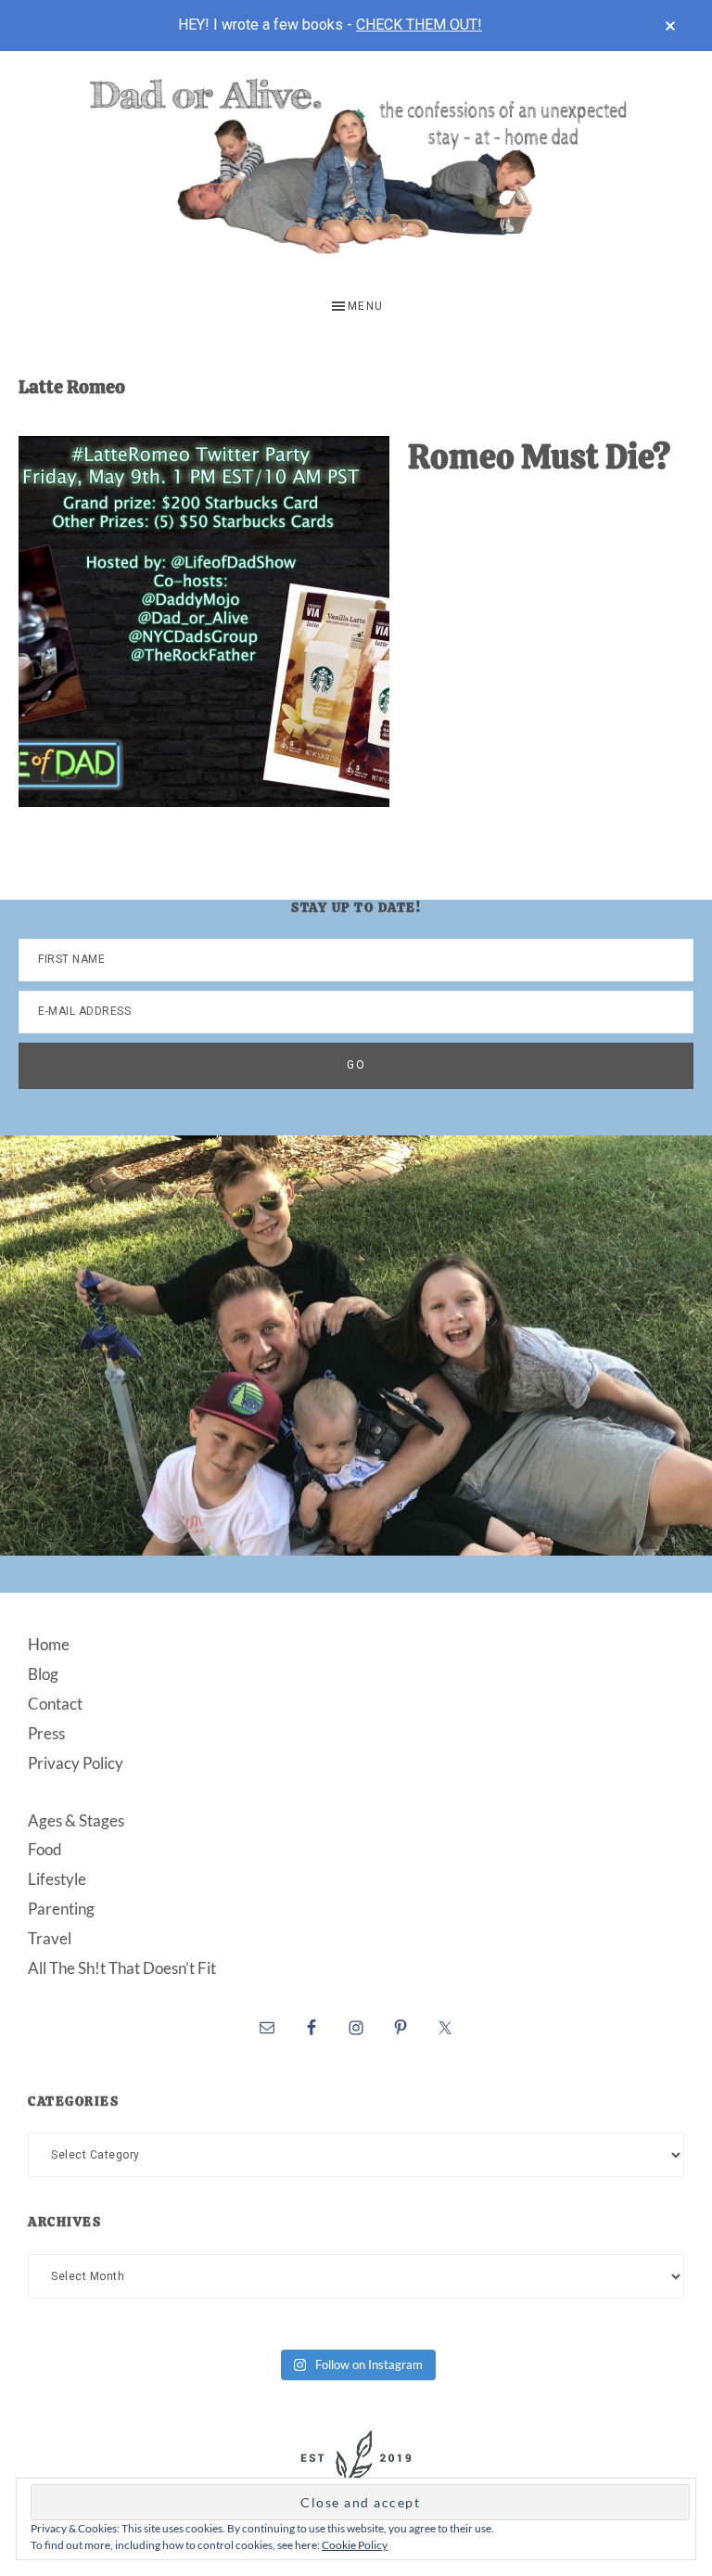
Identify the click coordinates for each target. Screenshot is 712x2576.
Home (49, 1644)
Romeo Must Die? (539, 457)
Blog (43, 1674)
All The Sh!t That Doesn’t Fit (122, 1968)
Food (45, 1849)
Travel (50, 1938)
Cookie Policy (355, 2545)
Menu (366, 306)
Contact (55, 1704)
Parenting (61, 1909)
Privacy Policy (76, 1763)
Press (46, 1733)
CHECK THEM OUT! (419, 25)
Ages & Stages (76, 1820)
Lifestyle (57, 1879)
